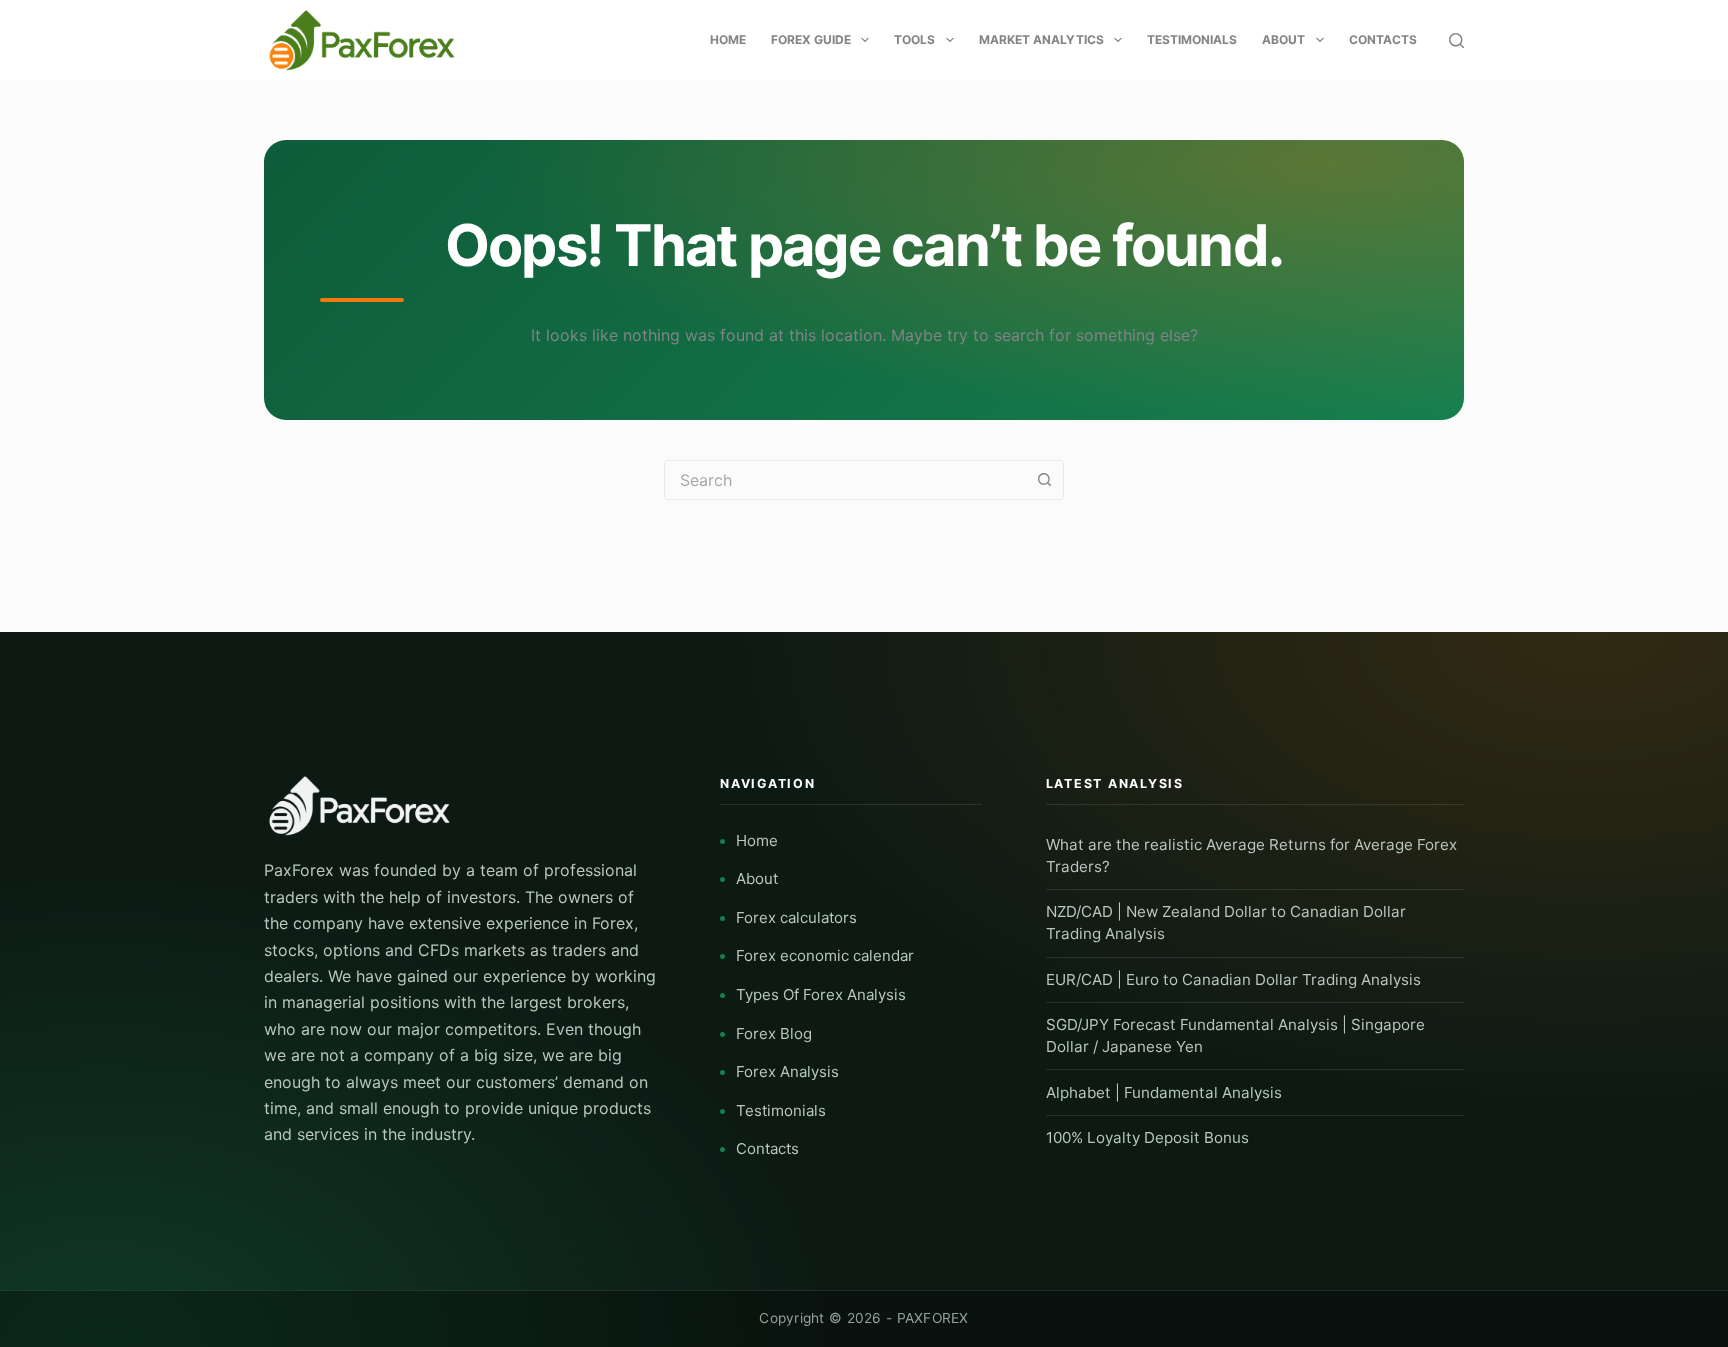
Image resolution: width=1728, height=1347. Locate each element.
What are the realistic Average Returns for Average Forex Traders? (1251, 855)
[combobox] (845, 480)
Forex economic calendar (825, 955)
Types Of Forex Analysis (821, 994)
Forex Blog (774, 1033)
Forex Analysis (787, 1071)
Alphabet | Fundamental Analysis (1164, 1092)
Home (728, 39)
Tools (914, 39)
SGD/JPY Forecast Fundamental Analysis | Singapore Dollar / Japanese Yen (1235, 1035)
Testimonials (1192, 39)
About (1283, 39)
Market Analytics (1041, 39)
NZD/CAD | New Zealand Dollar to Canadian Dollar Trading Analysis (1226, 922)
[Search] (1456, 40)
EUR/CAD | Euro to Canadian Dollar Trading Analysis (1233, 979)
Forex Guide (811, 39)
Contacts (1383, 39)
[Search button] (1044, 480)
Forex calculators (796, 917)
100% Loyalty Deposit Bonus (1147, 1137)
